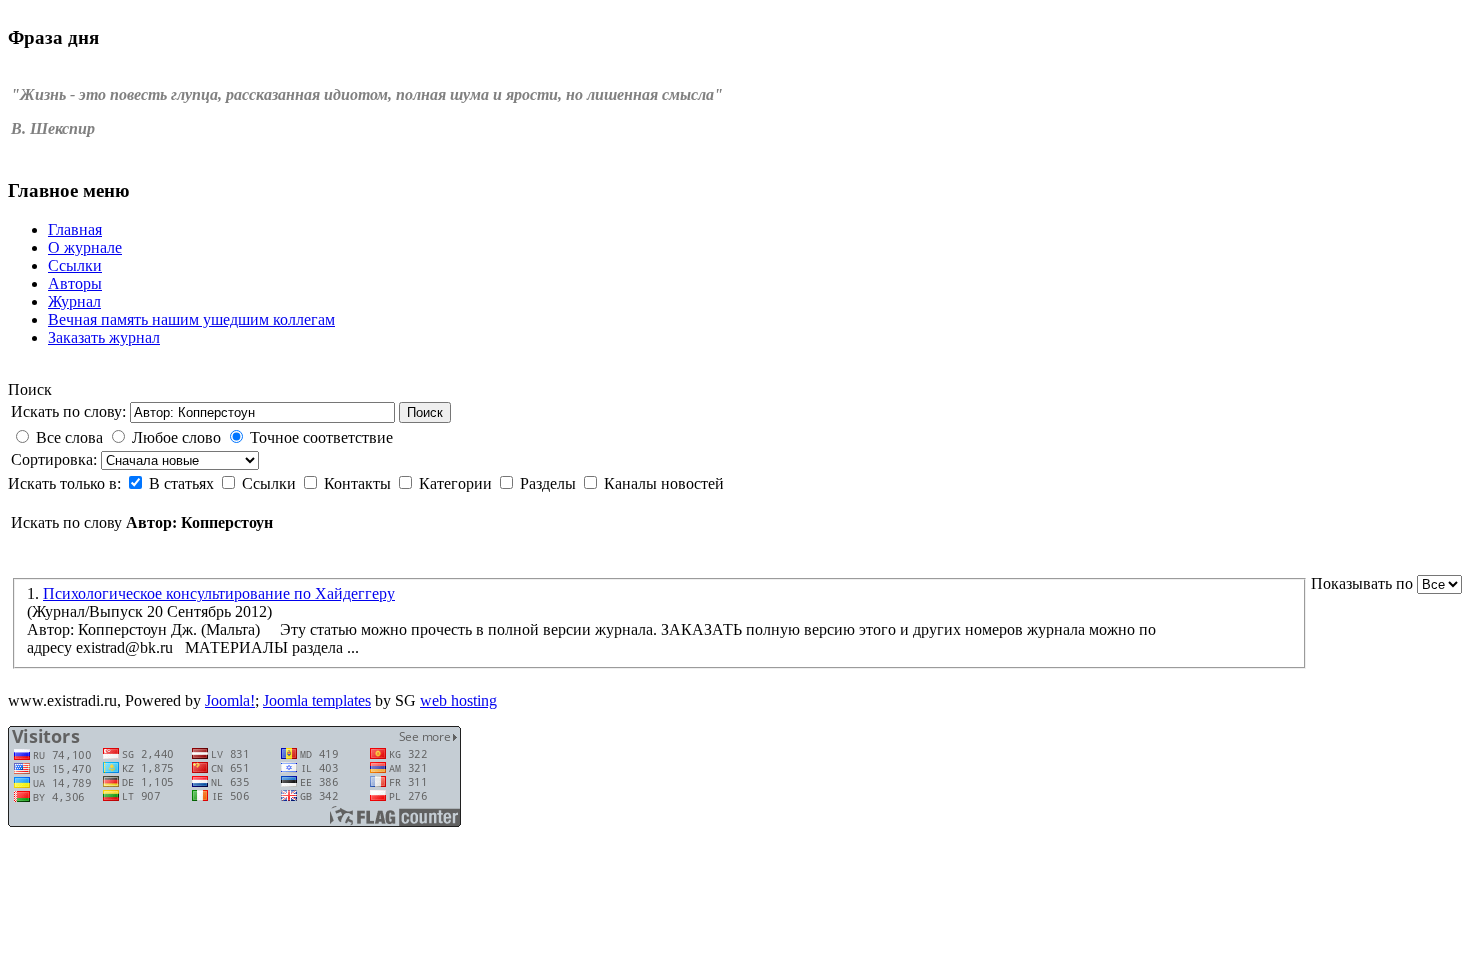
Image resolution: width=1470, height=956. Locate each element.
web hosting (458, 700)
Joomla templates (317, 700)
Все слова (69, 437)
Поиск (425, 412)
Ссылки (271, 483)
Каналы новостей (664, 483)
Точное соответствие (321, 437)
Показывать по (1364, 583)
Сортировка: (56, 459)
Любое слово (176, 437)
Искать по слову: (68, 411)
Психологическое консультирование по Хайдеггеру (219, 593)
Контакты (359, 483)
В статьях (183, 483)
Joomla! (230, 700)
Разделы (550, 483)
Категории (457, 483)
